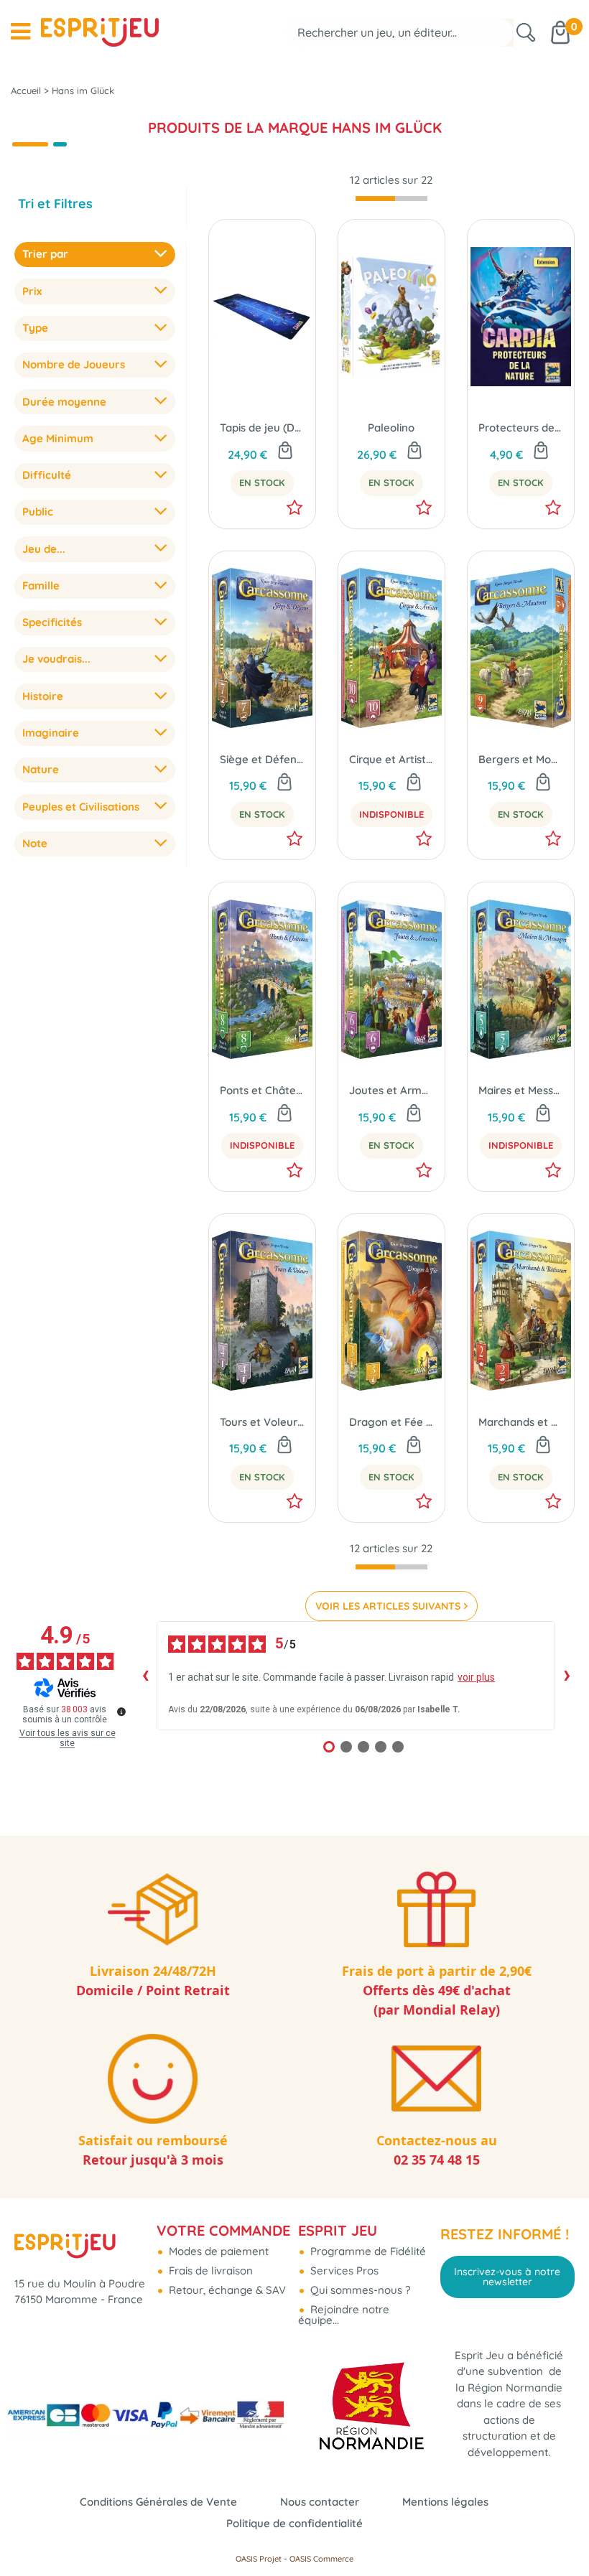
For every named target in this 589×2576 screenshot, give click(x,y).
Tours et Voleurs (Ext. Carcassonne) (262, 1422)
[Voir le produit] (414, 783)
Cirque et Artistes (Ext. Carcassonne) (391, 759)
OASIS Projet (259, 2559)
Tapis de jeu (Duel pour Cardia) (262, 428)
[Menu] (20, 32)
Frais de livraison (209, 2271)
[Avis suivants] (567, 1676)
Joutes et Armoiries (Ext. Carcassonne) (391, 1090)
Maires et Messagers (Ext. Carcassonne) (521, 1090)
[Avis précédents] (145, 1676)
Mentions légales (445, 2502)
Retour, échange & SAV (226, 2290)
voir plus (476, 1677)
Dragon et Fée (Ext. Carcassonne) (391, 1422)
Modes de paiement (217, 2251)
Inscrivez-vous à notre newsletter (507, 2277)
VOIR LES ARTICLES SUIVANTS (388, 1606)
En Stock (262, 482)
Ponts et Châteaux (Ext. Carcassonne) (262, 1090)
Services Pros (343, 2271)
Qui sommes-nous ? (359, 2290)
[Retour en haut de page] (560, 2533)
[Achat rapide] (285, 452)
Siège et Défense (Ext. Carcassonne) (262, 759)
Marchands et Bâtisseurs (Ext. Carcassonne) (521, 1422)
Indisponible (391, 814)
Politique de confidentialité (294, 2523)
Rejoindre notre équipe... (344, 2315)
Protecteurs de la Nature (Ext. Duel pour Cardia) (521, 428)
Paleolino (391, 428)
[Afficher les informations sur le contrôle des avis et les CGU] (121, 1712)
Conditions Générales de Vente (158, 2502)
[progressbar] (391, 199)
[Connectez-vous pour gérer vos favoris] (294, 508)
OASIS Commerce (321, 2559)
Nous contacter (320, 2502)
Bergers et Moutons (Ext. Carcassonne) (521, 759)
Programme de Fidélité (367, 2251)
